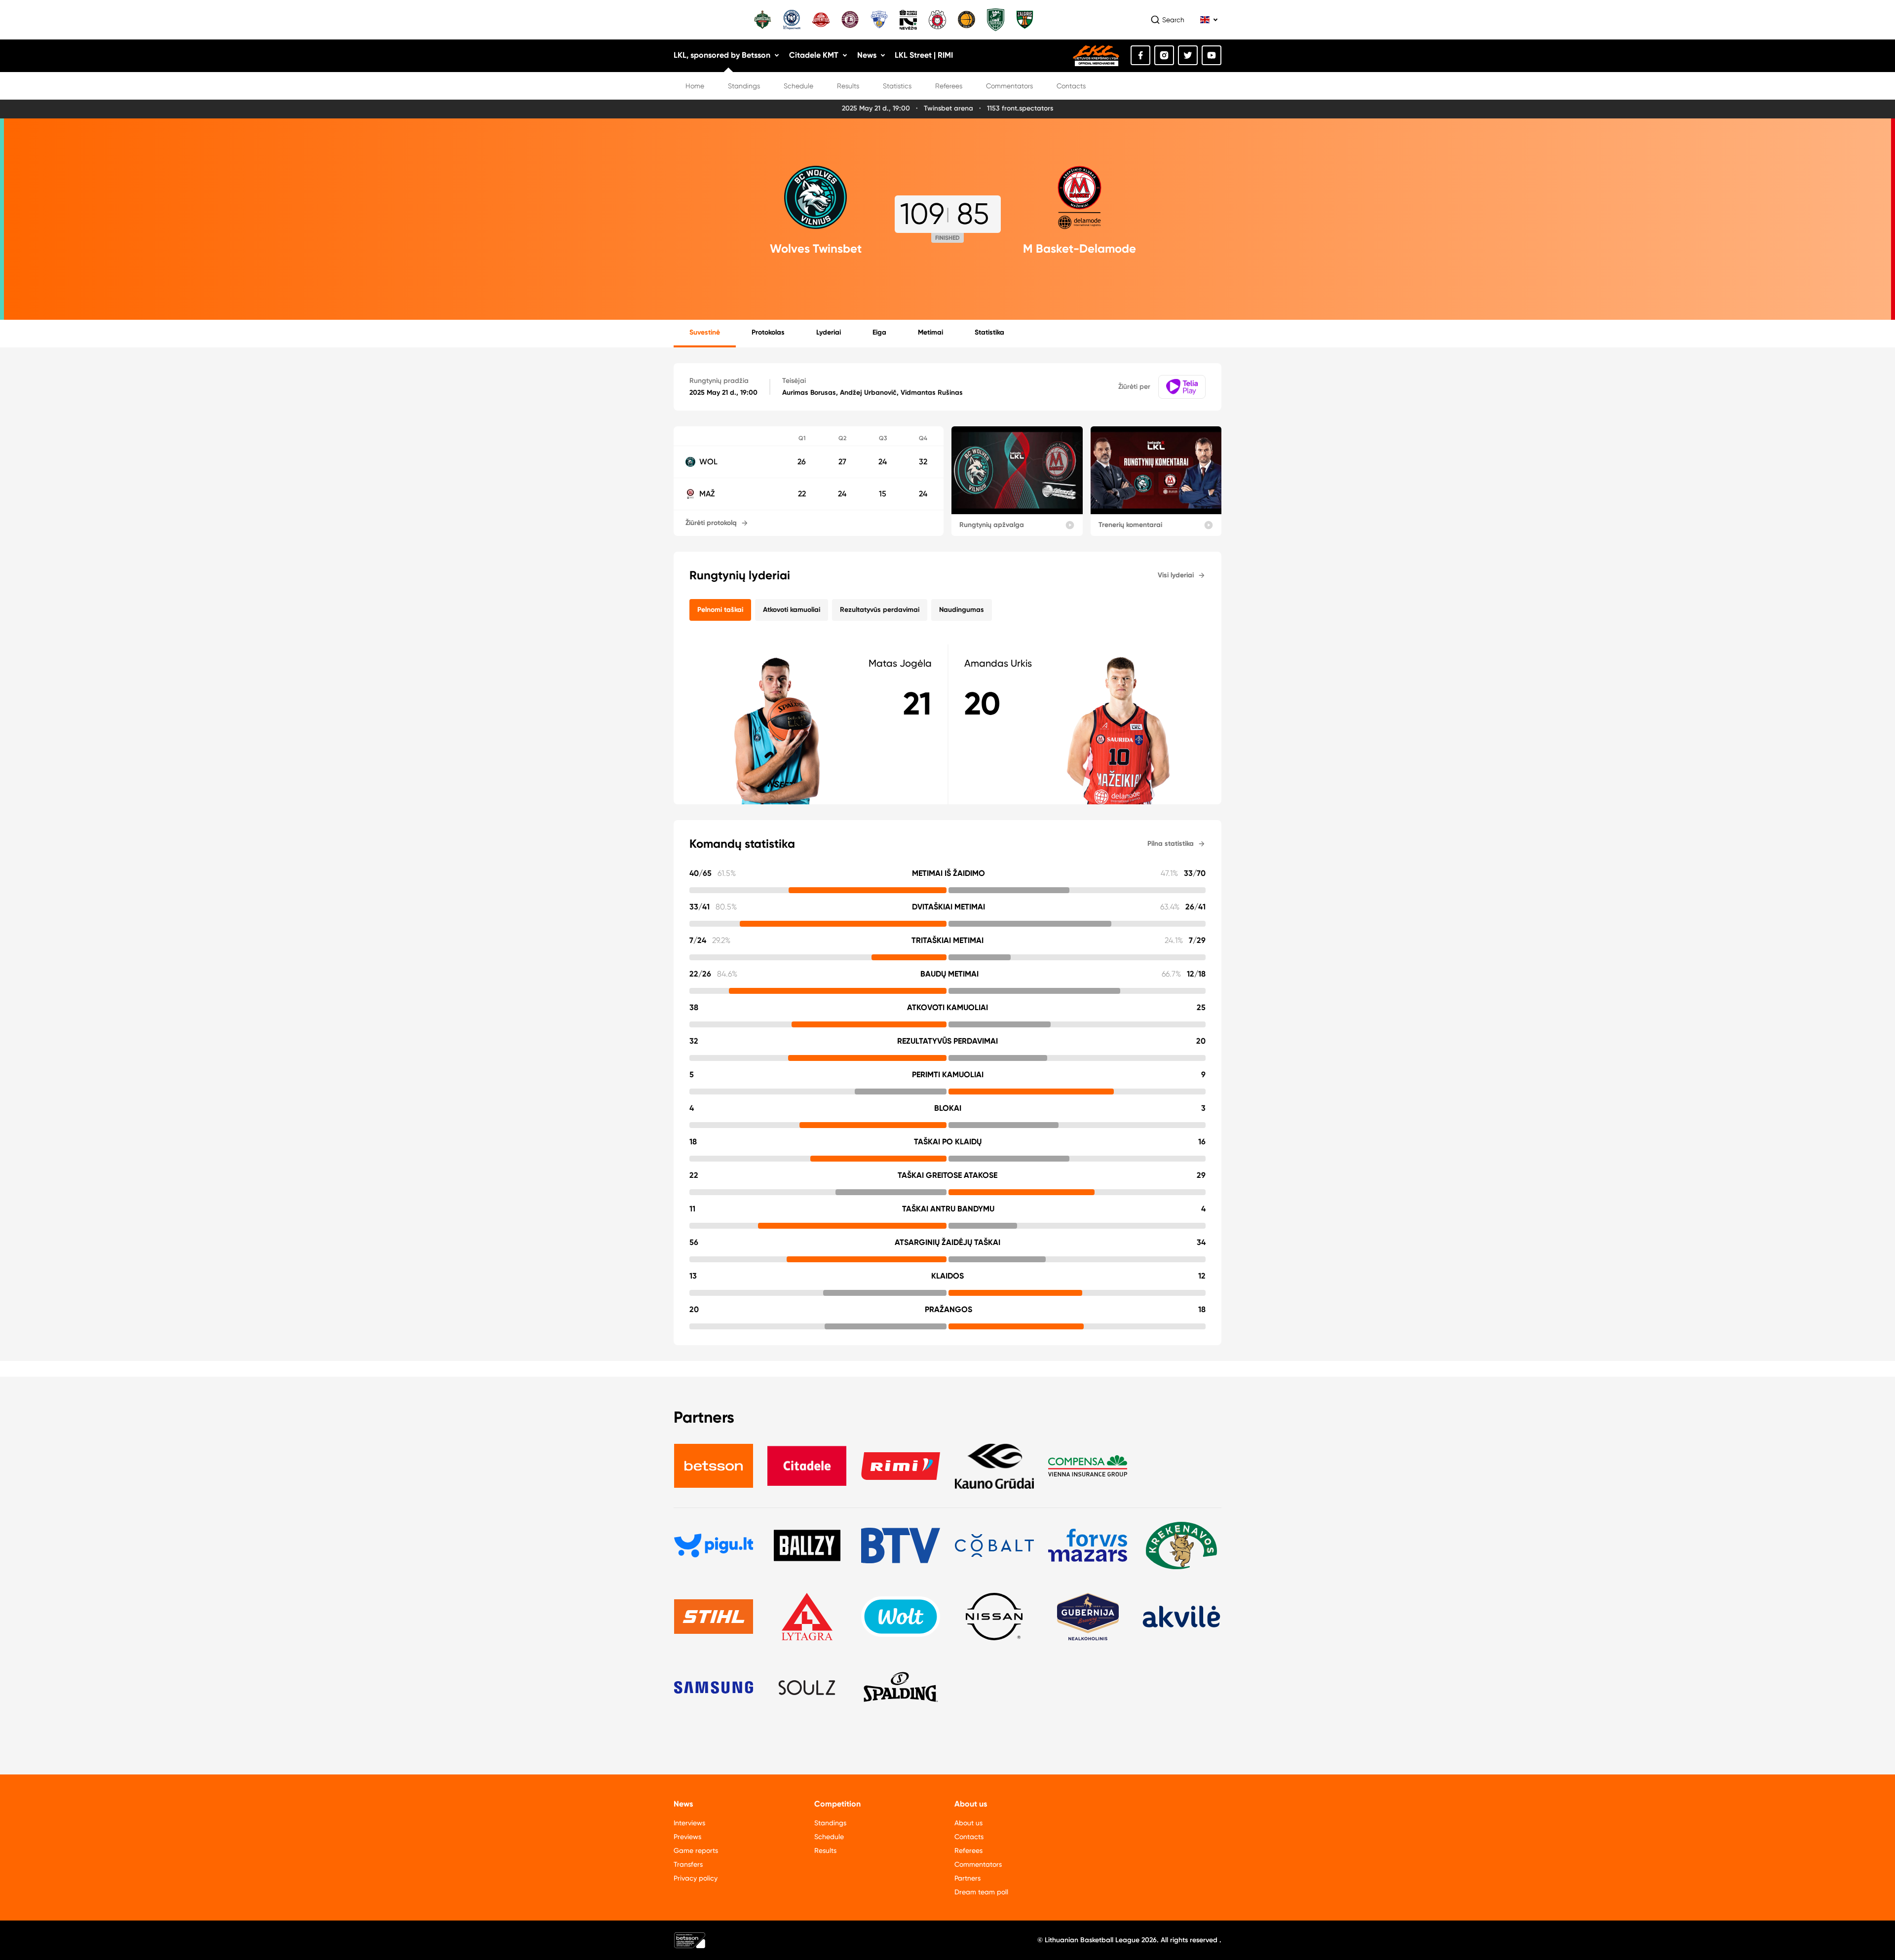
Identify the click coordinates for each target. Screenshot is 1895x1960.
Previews (687, 1837)
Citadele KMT (814, 55)
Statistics (897, 86)
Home (695, 86)
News (867, 55)
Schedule (798, 86)
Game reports (696, 1850)
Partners (967, 1878)
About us (968, 1823)
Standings (744, 86)
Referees (949, 86)
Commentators (1009, 86)
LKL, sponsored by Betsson (722, 55)
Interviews (689, 1823)
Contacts (1071, 86)
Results (848, 86)
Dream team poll (981, 1892)
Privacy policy (696, 1878)
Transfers (688, 1864)
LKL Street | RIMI (924, 55)
